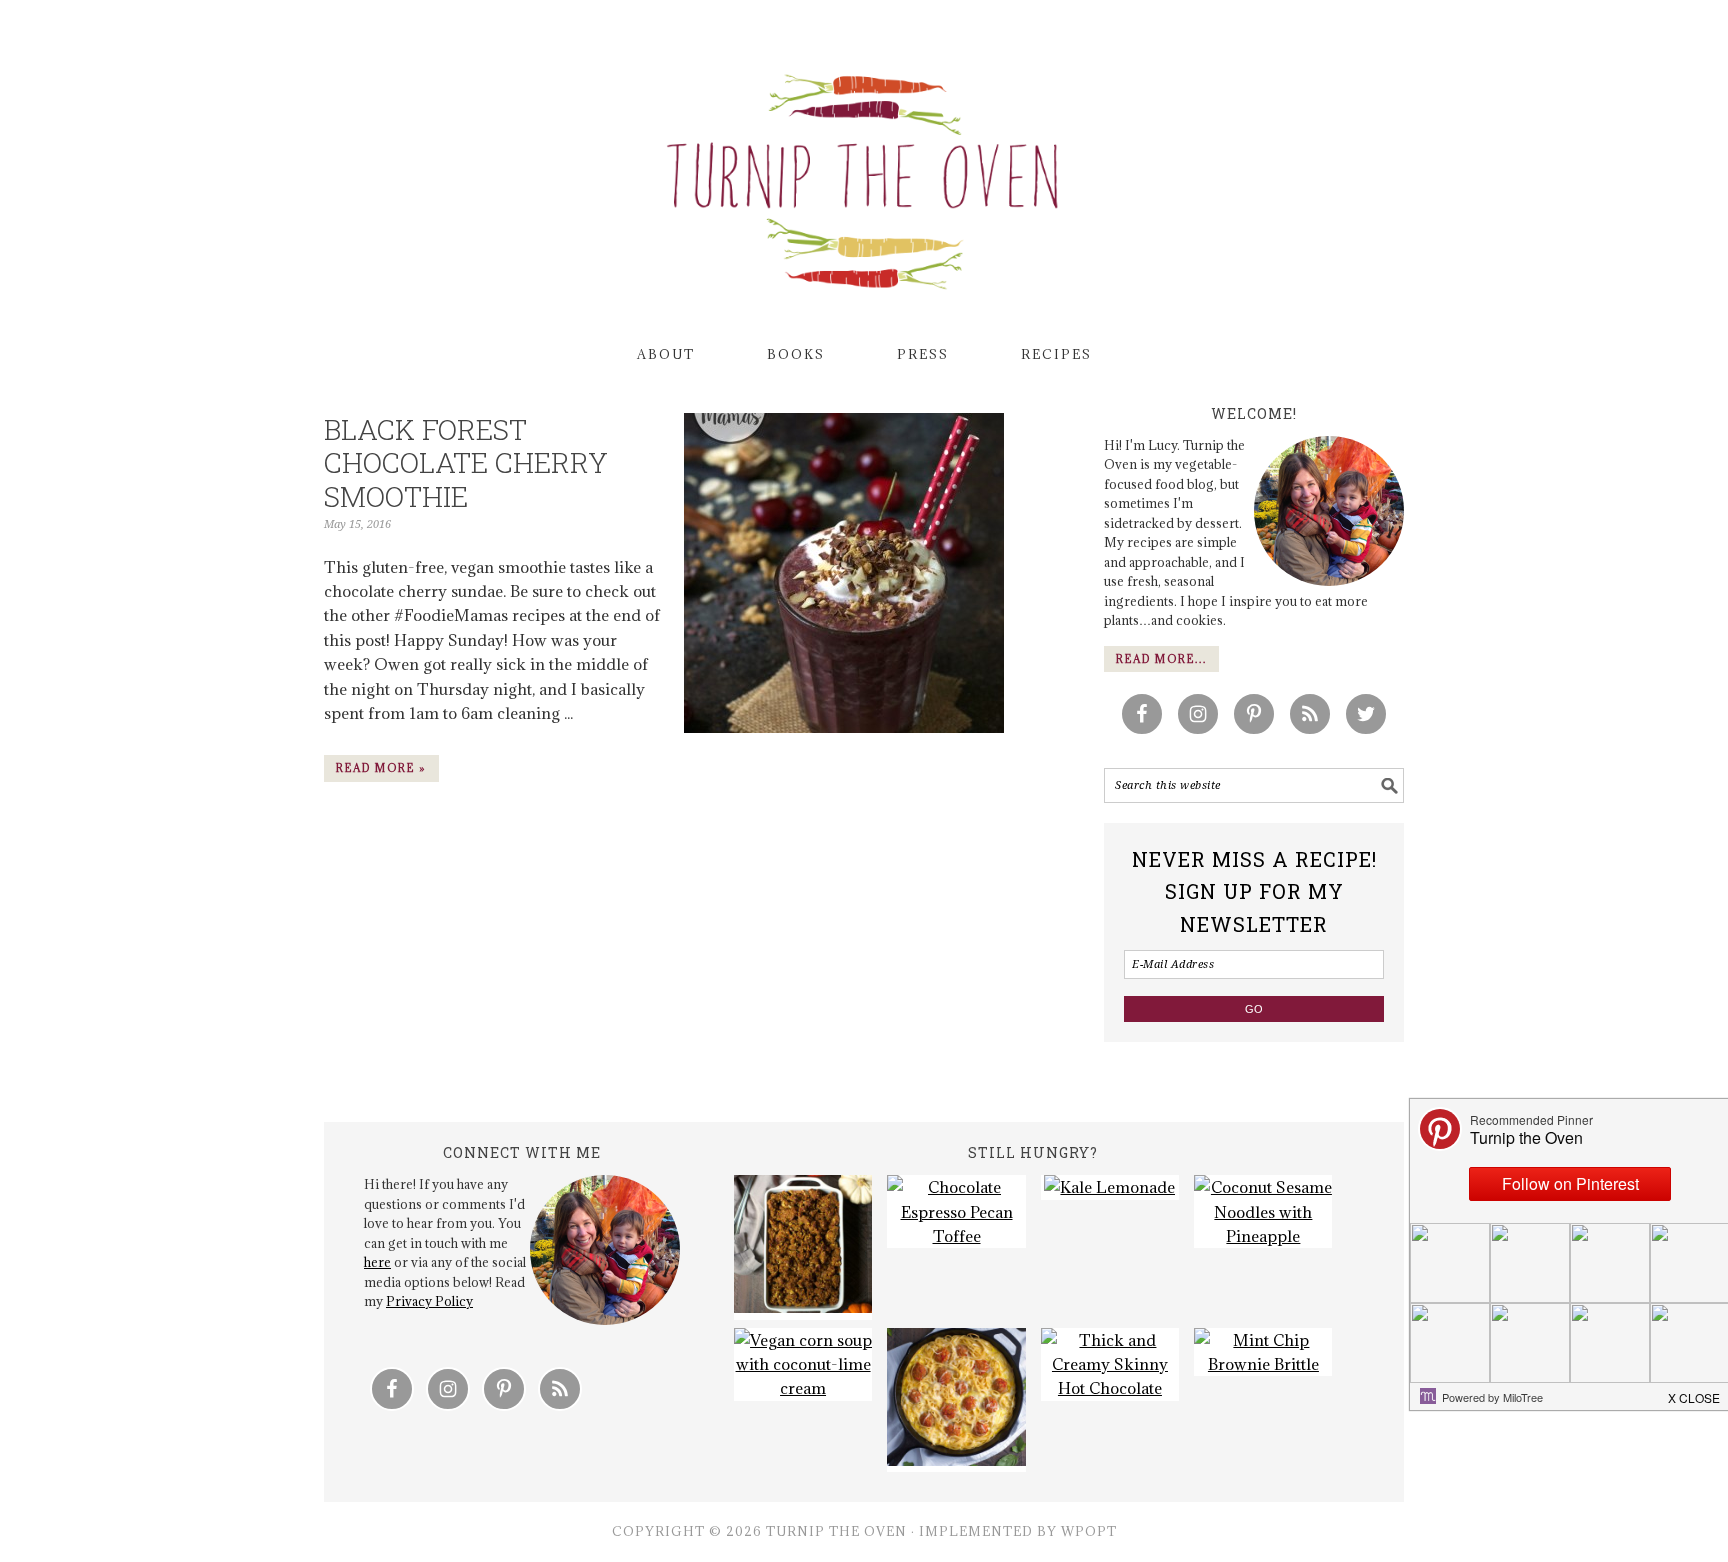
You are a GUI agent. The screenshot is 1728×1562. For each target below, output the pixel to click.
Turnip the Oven (864, 175)
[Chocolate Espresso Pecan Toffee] (956, 1211)
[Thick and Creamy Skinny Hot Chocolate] (1110, 1364)
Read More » (381, 768)
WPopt (1089, 1531)
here (377, 1262)
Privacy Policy (429, 1301)
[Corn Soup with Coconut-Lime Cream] (803, 1364)
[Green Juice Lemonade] (1110, 1187)
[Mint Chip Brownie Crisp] (1263, 1352)
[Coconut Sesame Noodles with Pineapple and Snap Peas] (1263, 1211)
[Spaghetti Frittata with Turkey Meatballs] (956, 1400)
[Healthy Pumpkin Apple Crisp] (803, 1247)
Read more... (1161, 659)
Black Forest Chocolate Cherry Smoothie (466, 463)
